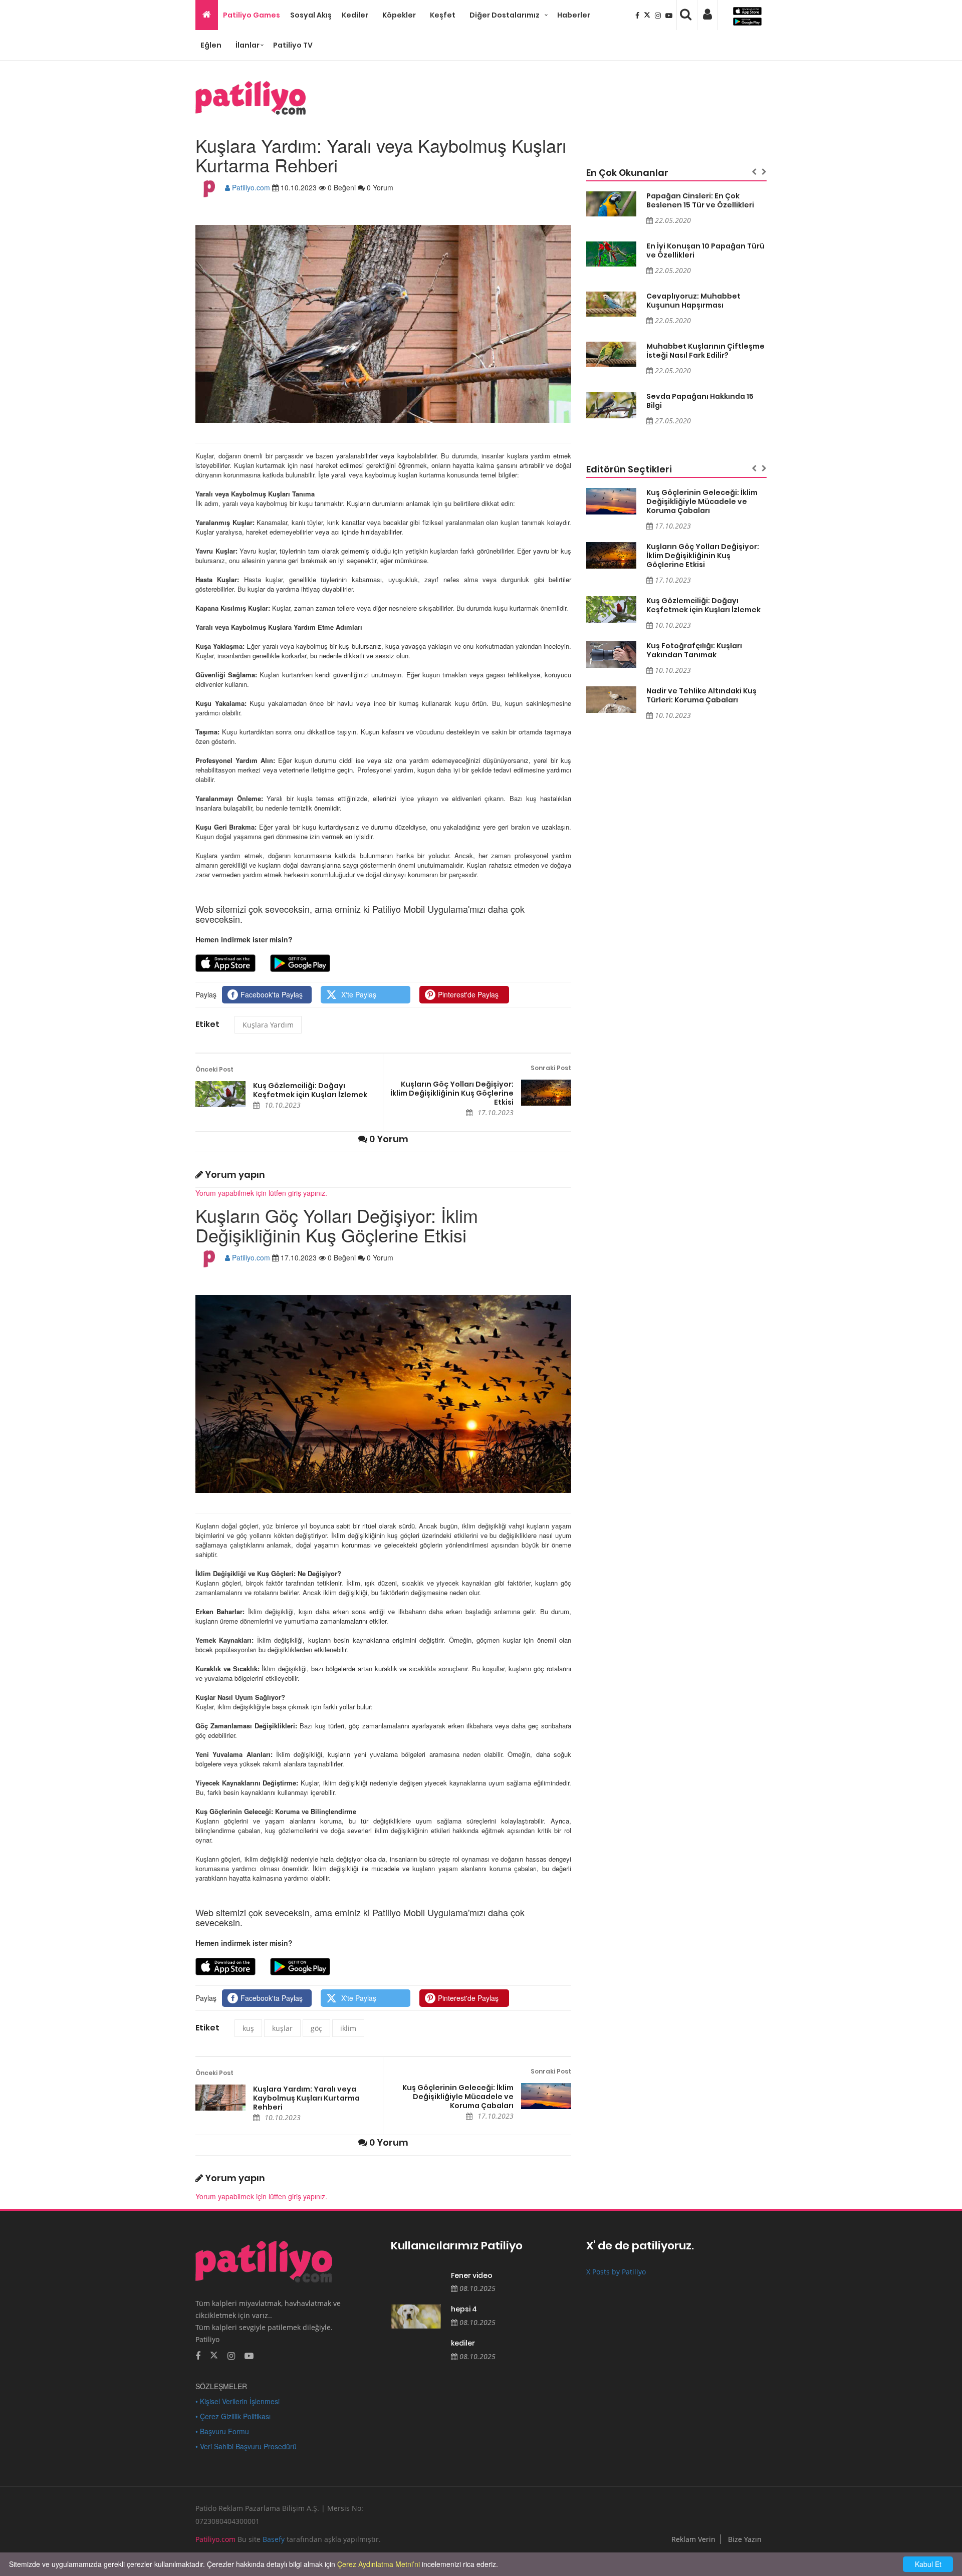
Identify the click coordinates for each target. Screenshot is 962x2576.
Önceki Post (214, 1069)
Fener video (472, 2276)
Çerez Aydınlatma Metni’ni (379, 2564)
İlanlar (248, 45)
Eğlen (211, 45)
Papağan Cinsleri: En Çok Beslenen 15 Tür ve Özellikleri (700, 200)
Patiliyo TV (293, 45)
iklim (348, 2028)
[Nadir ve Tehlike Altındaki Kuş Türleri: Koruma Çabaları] (611, 700)
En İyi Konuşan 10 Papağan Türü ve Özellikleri (705, 250)
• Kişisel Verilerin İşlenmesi (237, 2401)
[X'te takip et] (214, 2355)
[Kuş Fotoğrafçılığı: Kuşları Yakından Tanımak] (611, 655)
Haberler (574, 15)
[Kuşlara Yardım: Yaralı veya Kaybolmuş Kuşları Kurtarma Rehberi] (220, 2098)
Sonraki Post (551, 1068)
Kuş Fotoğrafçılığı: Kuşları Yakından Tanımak (694, 650)
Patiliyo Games (252, 15)
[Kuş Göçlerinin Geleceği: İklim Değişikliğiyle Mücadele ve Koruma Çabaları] (546, 2096)
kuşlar (282, 2028)
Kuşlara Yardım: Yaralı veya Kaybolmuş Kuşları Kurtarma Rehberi (306, 2098)
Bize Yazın (745, 2539)
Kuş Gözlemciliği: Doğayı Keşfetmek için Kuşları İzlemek (310, 1090)
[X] (648, 15)
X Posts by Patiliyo (616, 2272)
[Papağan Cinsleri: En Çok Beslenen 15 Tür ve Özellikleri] (611, 204)
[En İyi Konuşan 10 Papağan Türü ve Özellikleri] (611, 254)
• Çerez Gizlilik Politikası (233, 2416)
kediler (463, 2343)
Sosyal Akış (311, 15)
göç (316, 2028)
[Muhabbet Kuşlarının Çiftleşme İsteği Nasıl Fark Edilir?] (611, 354)
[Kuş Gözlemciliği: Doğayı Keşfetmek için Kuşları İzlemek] (220, 1094)
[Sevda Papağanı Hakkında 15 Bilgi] (611, 405)
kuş (248, 2028)
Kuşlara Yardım (268, 1025)
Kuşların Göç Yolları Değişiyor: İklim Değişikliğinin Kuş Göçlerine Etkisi (452, 1093)
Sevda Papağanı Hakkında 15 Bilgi (700, 401)
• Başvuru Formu (222, 2431)
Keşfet (443, 15)
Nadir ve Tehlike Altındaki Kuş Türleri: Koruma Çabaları (701, 695)
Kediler (355, 15)
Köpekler (399, 15)
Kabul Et (928, 2564)
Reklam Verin (693, 2539)
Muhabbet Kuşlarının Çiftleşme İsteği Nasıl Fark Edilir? (705, 351)
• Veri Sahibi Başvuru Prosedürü (246, 2446)
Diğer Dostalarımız (505, 15)
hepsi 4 (464, 2309)
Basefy (274, 2539)
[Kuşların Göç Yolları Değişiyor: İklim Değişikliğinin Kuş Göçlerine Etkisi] (546, 1093)
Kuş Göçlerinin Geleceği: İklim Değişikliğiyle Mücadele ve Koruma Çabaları (458, 2097)
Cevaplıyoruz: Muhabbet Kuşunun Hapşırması (693, 301)
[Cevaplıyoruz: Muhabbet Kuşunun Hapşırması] (611, 304)
